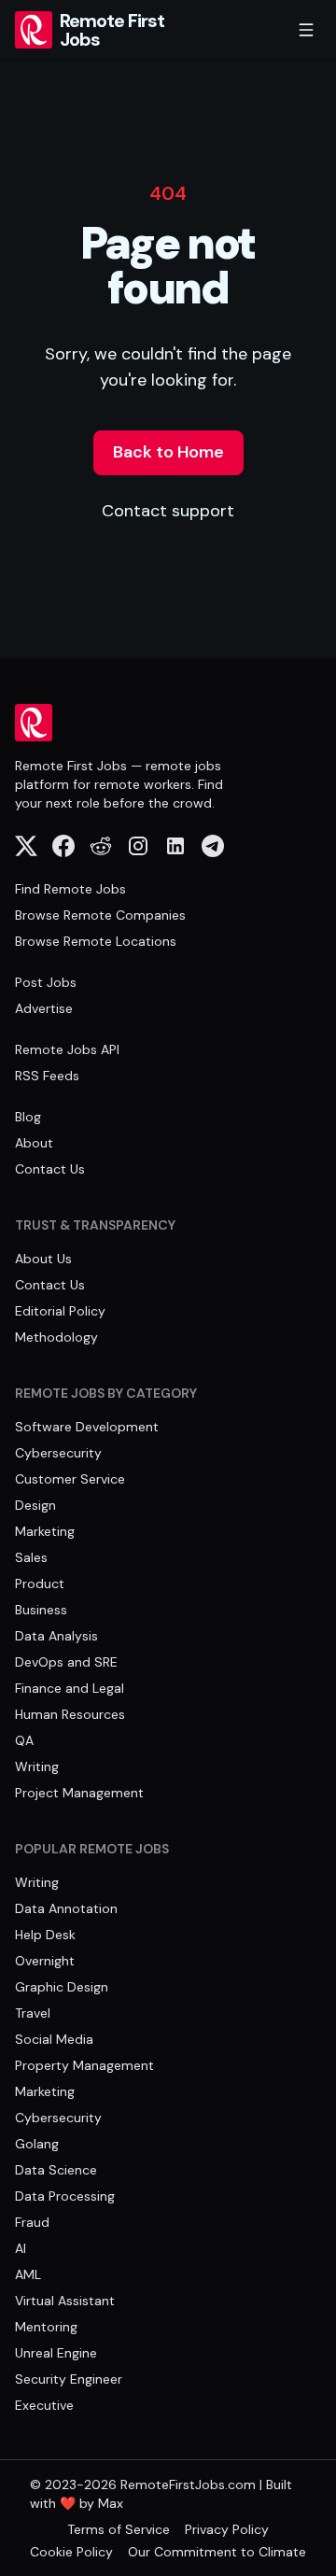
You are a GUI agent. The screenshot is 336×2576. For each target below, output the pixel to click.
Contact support (168, 511)
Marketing (45, 1531)
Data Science (56, 2170)
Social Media (54, 2039)
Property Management (84, 2065)
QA (24, 1740)
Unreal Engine (56, 2353)
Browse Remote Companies (100, 915)
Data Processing (65, 2196)
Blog (28, 1117)
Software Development (87, 1427)
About (34, 1143)
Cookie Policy (71, 2552)
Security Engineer (69, 2379)
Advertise (44, 1008)
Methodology (56, 1337)
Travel (33, 2013)
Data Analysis (56, 1636)
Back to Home (168, 452)
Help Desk (45, 1935)
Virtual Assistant (65, 2301)
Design (35, 1505)
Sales (31, 1557)
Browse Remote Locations (96, 941)
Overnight (45, 1961)
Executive (44, 2405)
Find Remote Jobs (70, 889)
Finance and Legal (70, 1688)
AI (21, 2248)
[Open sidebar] (306, 30)
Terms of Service (119, 2529)
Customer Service (70, 1479)
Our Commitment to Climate (217, 2552)
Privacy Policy (227, 2529)
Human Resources (70, 1714)
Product (40, 1584)
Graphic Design (62, 1987)
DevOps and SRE (66, 1662)
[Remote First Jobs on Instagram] (138, 846)
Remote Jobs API (67, 1049)
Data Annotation (66, 1908)
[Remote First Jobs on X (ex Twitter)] (26, 846)
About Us (43, 1259)
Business (41, 1610)
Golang (37, 2144)
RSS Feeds (47, 1076)
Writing (37, 1767)
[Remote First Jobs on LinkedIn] (175, 846)
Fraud (32, 2222)
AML (28, 2274)
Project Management (79, 1793)
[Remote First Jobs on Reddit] (101, 846)
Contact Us (50, 1169)
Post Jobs (46, 982)
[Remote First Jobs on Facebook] (63, 846)
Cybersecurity (58, 1453)
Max (111, 2503)
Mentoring (46, 2327)
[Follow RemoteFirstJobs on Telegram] (213, 846)
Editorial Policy (60, 1311)
